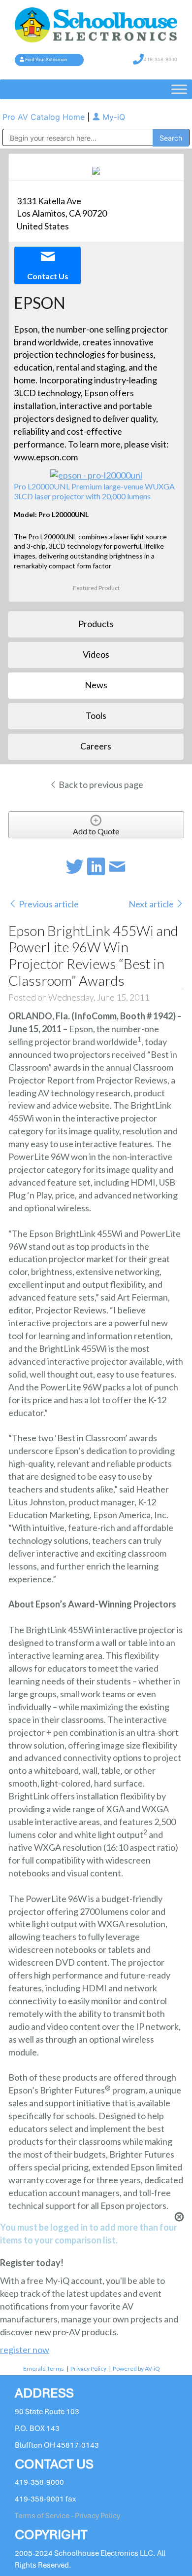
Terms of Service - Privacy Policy (67, 2516)
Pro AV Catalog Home (45, 117)
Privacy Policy (88, 2369)
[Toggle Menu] (179, 90)
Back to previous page (100, 784)
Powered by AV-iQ (136, 2369)
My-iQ (112, 117)
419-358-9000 (160, 59)
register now (25, 2350)
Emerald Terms (44, 2369)
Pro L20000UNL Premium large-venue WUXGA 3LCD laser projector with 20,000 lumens (94, 491)
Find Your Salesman (46, 60)
